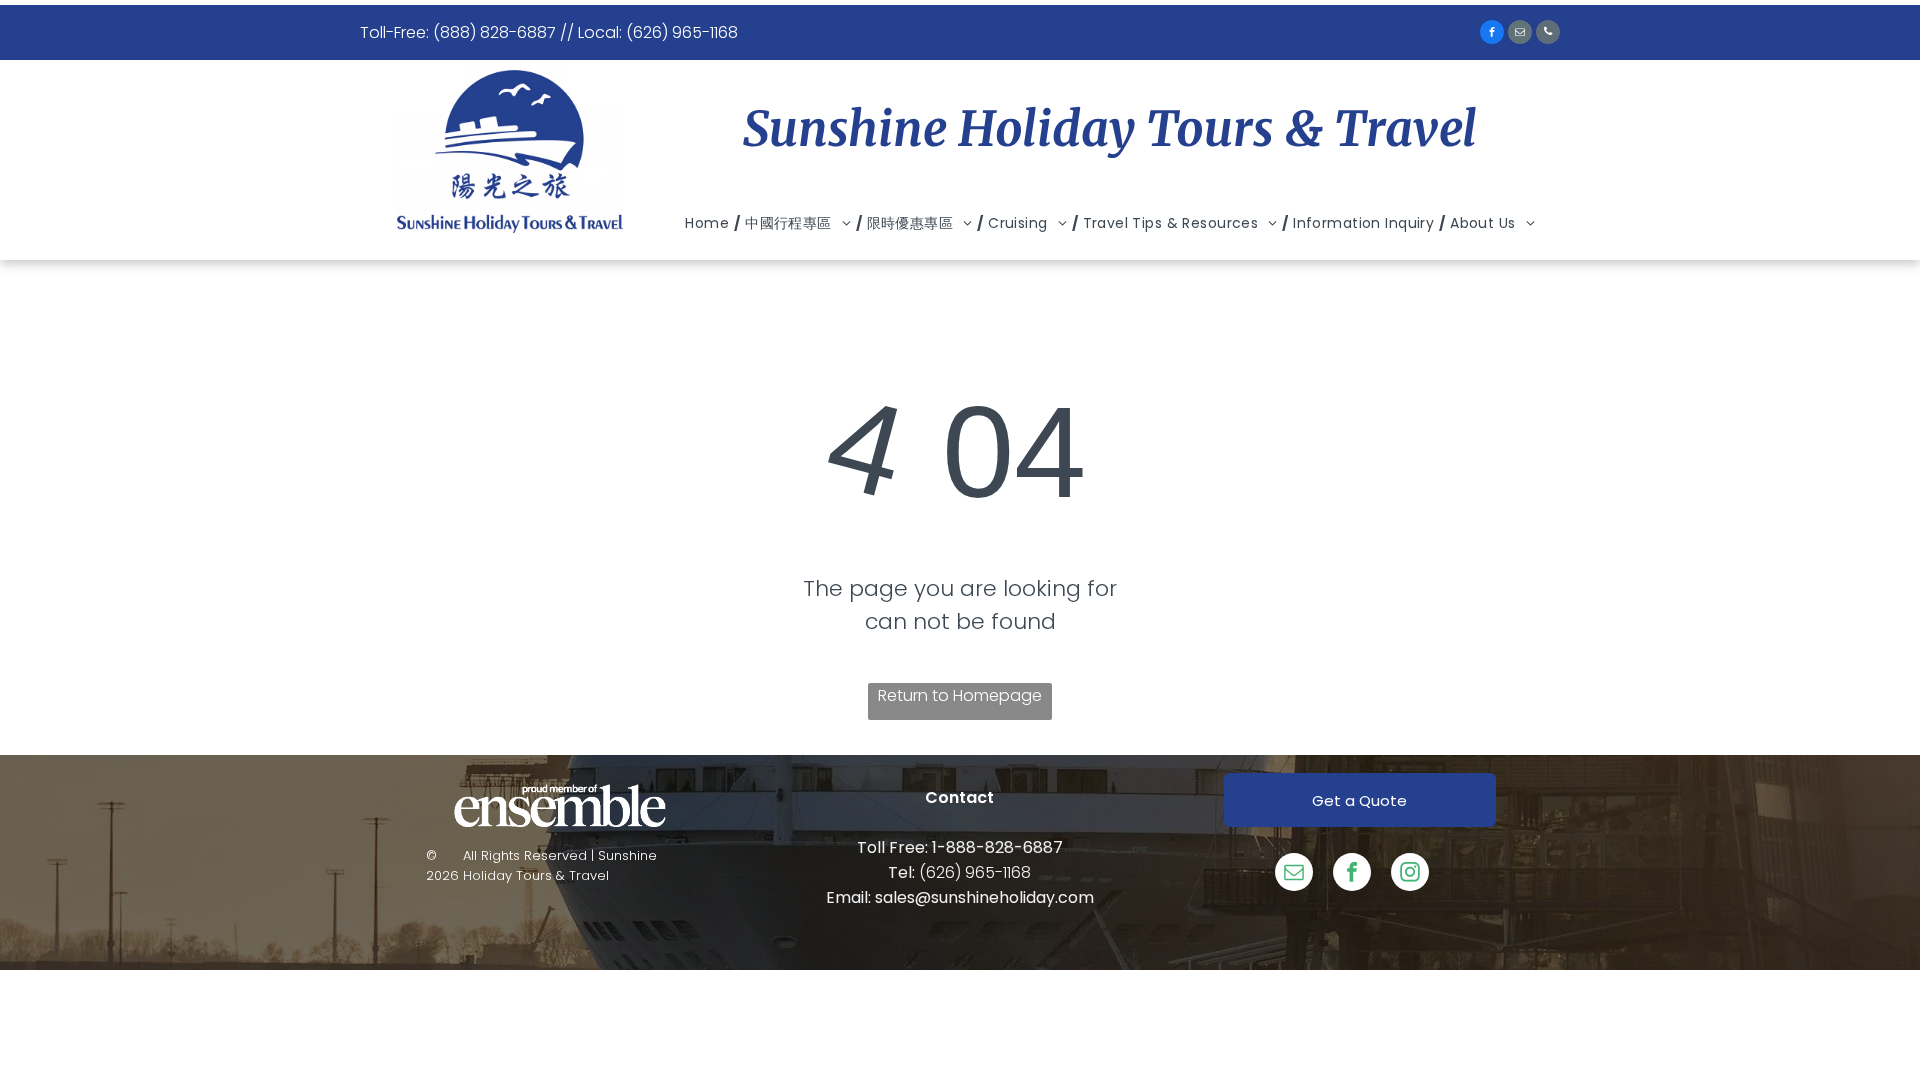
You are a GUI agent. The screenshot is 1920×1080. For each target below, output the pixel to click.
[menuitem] (710, 223)
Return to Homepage (960, 695)
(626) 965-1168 (975, 872)
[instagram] (1410, 874)
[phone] (1548, 34)
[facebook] (1492, 34)
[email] (1520, 34)
